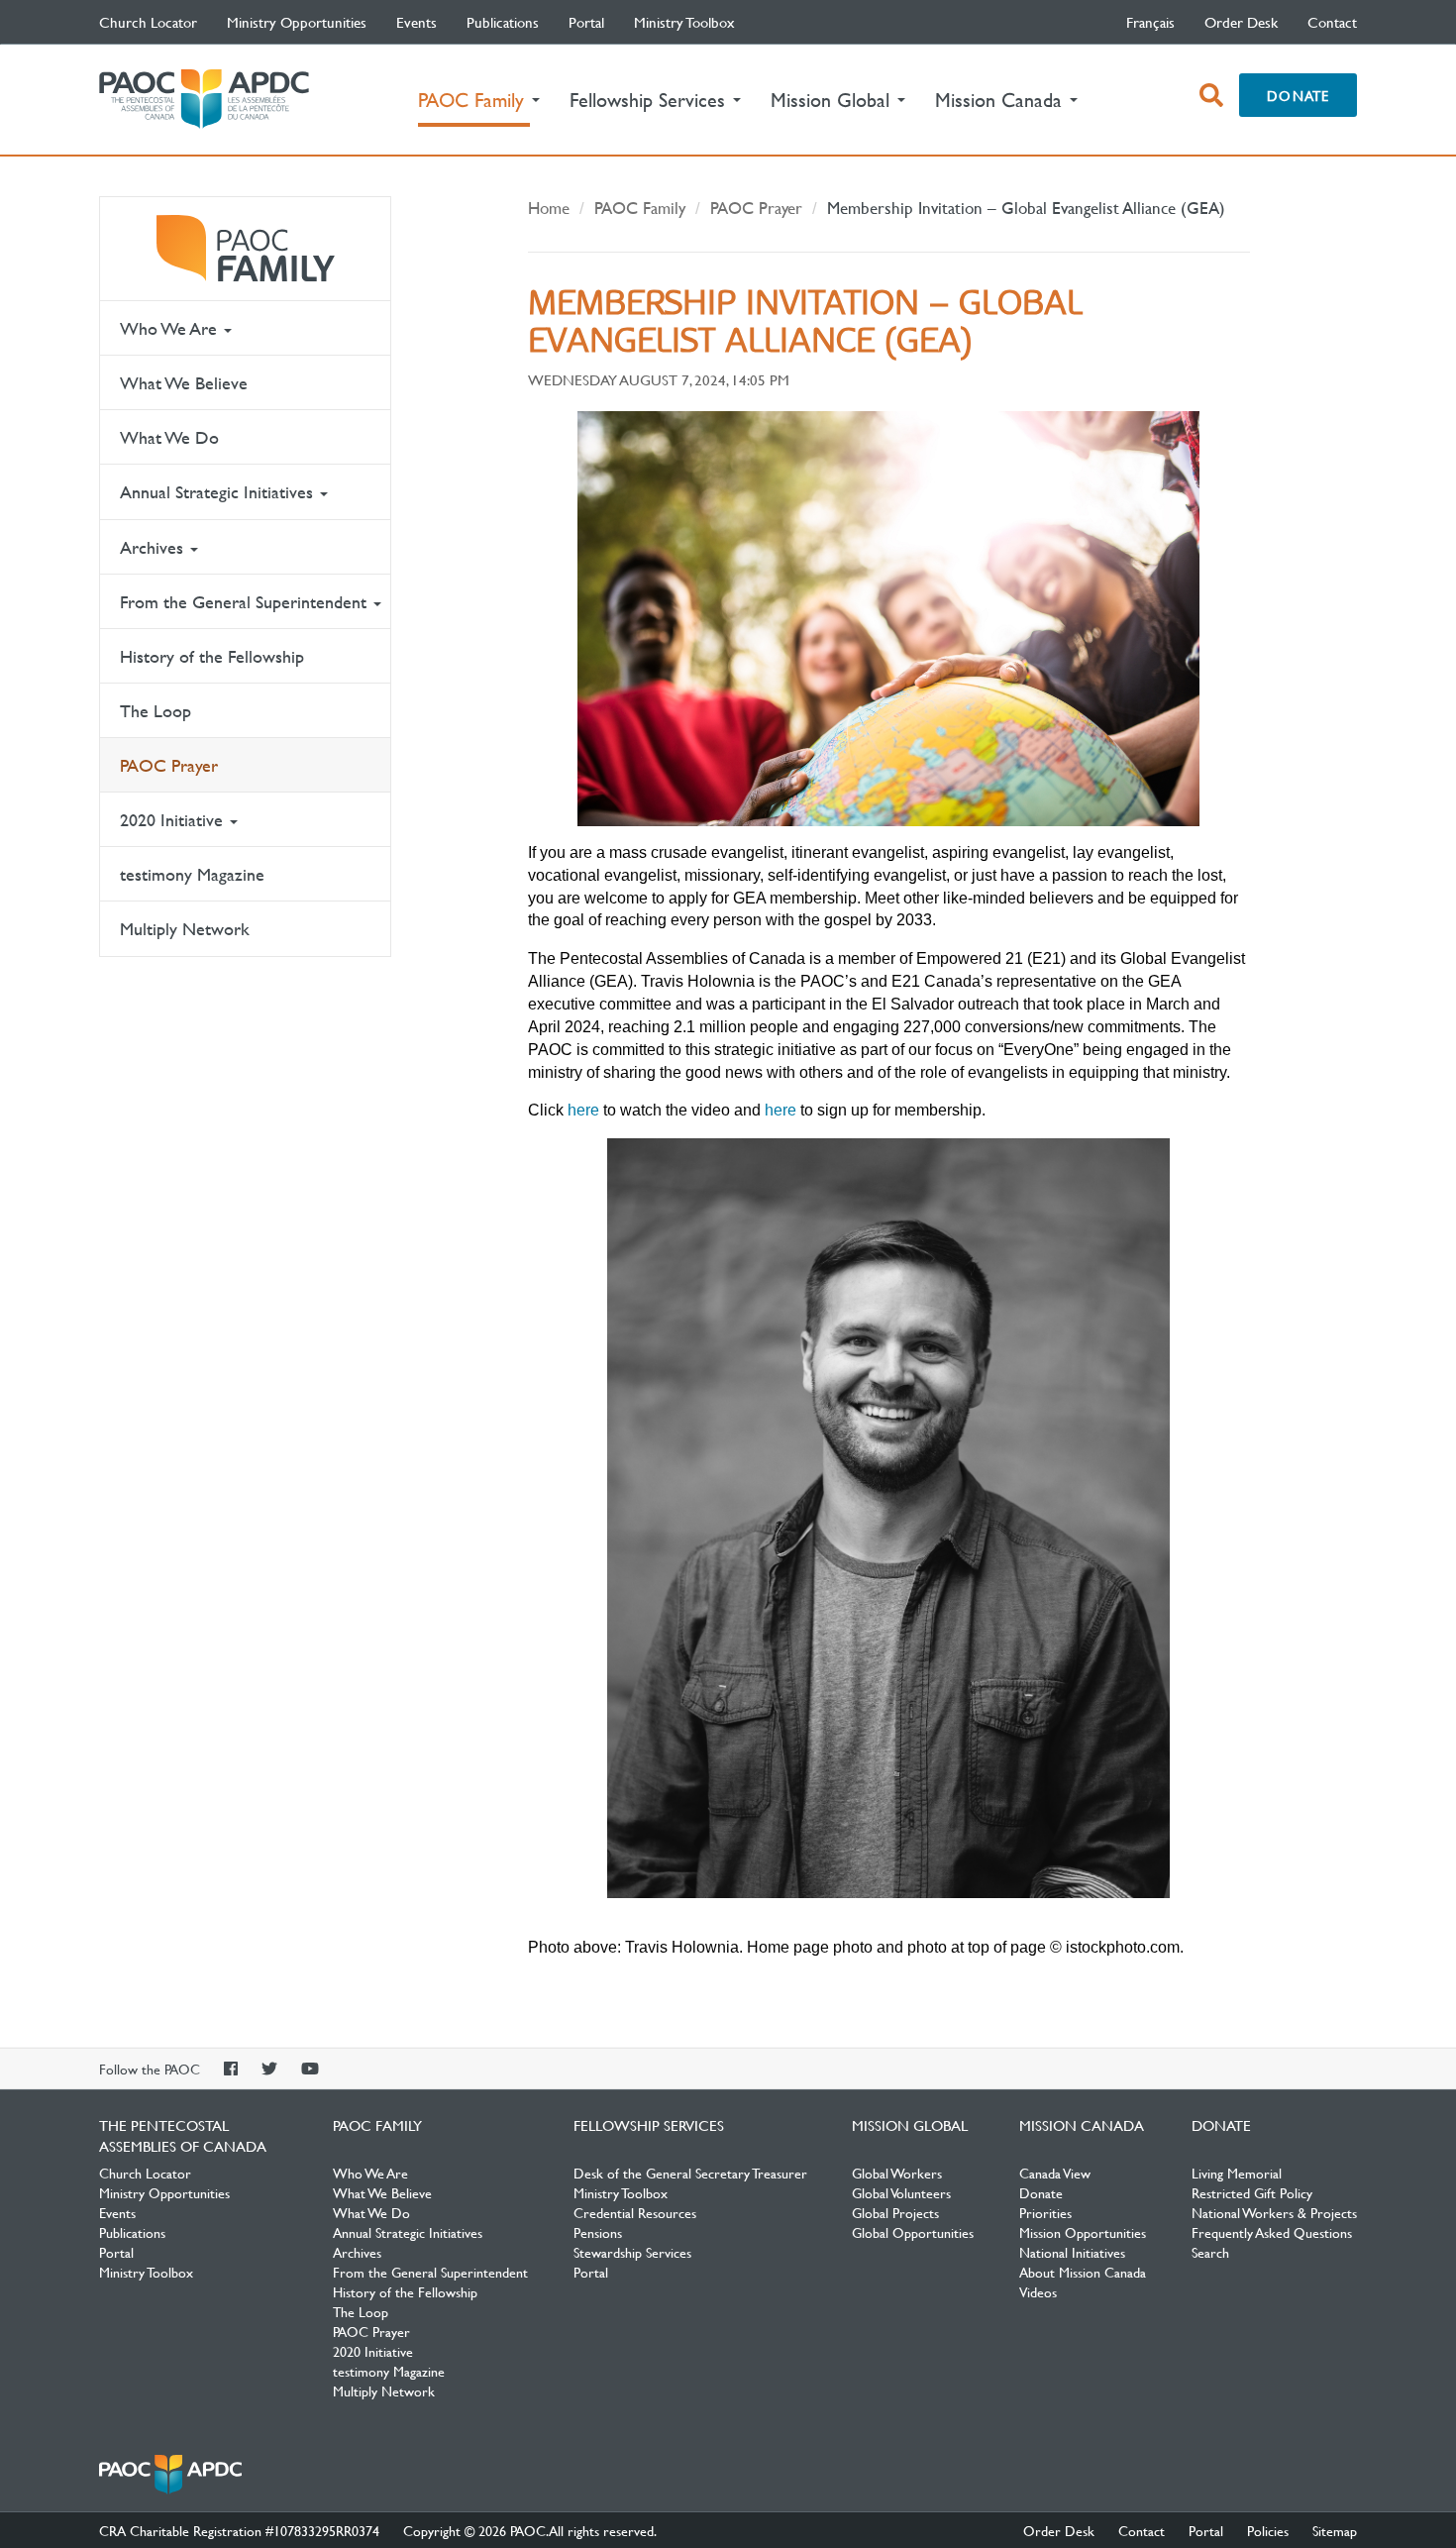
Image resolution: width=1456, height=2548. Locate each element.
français (1150, 22)
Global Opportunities (913, 2232)
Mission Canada (1082, 2125)
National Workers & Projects (1274, 2212)
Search (1210, 2252)
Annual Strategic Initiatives (219, 492)
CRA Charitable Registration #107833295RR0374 (239, 2530)
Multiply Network (185, 929)
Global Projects (895, 2212)
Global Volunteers (901, 2192)
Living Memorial (1237, 2173)
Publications (503, 22)
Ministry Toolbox (684, 22)
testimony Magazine (192, 874)
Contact (1332, 22)
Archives (154, 547)
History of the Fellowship (212, 656)
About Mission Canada (1083, 2272)
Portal (586, 22)
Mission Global (910, 2125)
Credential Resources (635, 2212)
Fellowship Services (649, 2125)
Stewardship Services (632, 2252)
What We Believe (184, 383)
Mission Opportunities (1083, 2232)
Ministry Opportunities (297, 22)
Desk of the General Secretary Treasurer (690, 2173)
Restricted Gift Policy (1252, 2192)
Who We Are (171, 328)
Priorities (1045, 2212)
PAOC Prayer (169, 765)
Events (416, 22)
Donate (1298, 95)
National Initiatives (1072, 2252)
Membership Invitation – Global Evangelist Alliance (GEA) (1026, 208)
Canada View (1055, 2173)
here (581, 1110)
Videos (1038, 2291)
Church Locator (148, 22)
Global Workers (897, 2173)
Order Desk (1241, 22)
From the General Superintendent (246, 602)
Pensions (598, 2232)
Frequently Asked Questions (1272, 2232)
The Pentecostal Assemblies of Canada (204, 100)
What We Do (169, 437)
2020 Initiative (174, 820)
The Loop (156, 711)
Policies (1268, 2530)
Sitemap (1335, 2530)
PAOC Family (245, 249)
